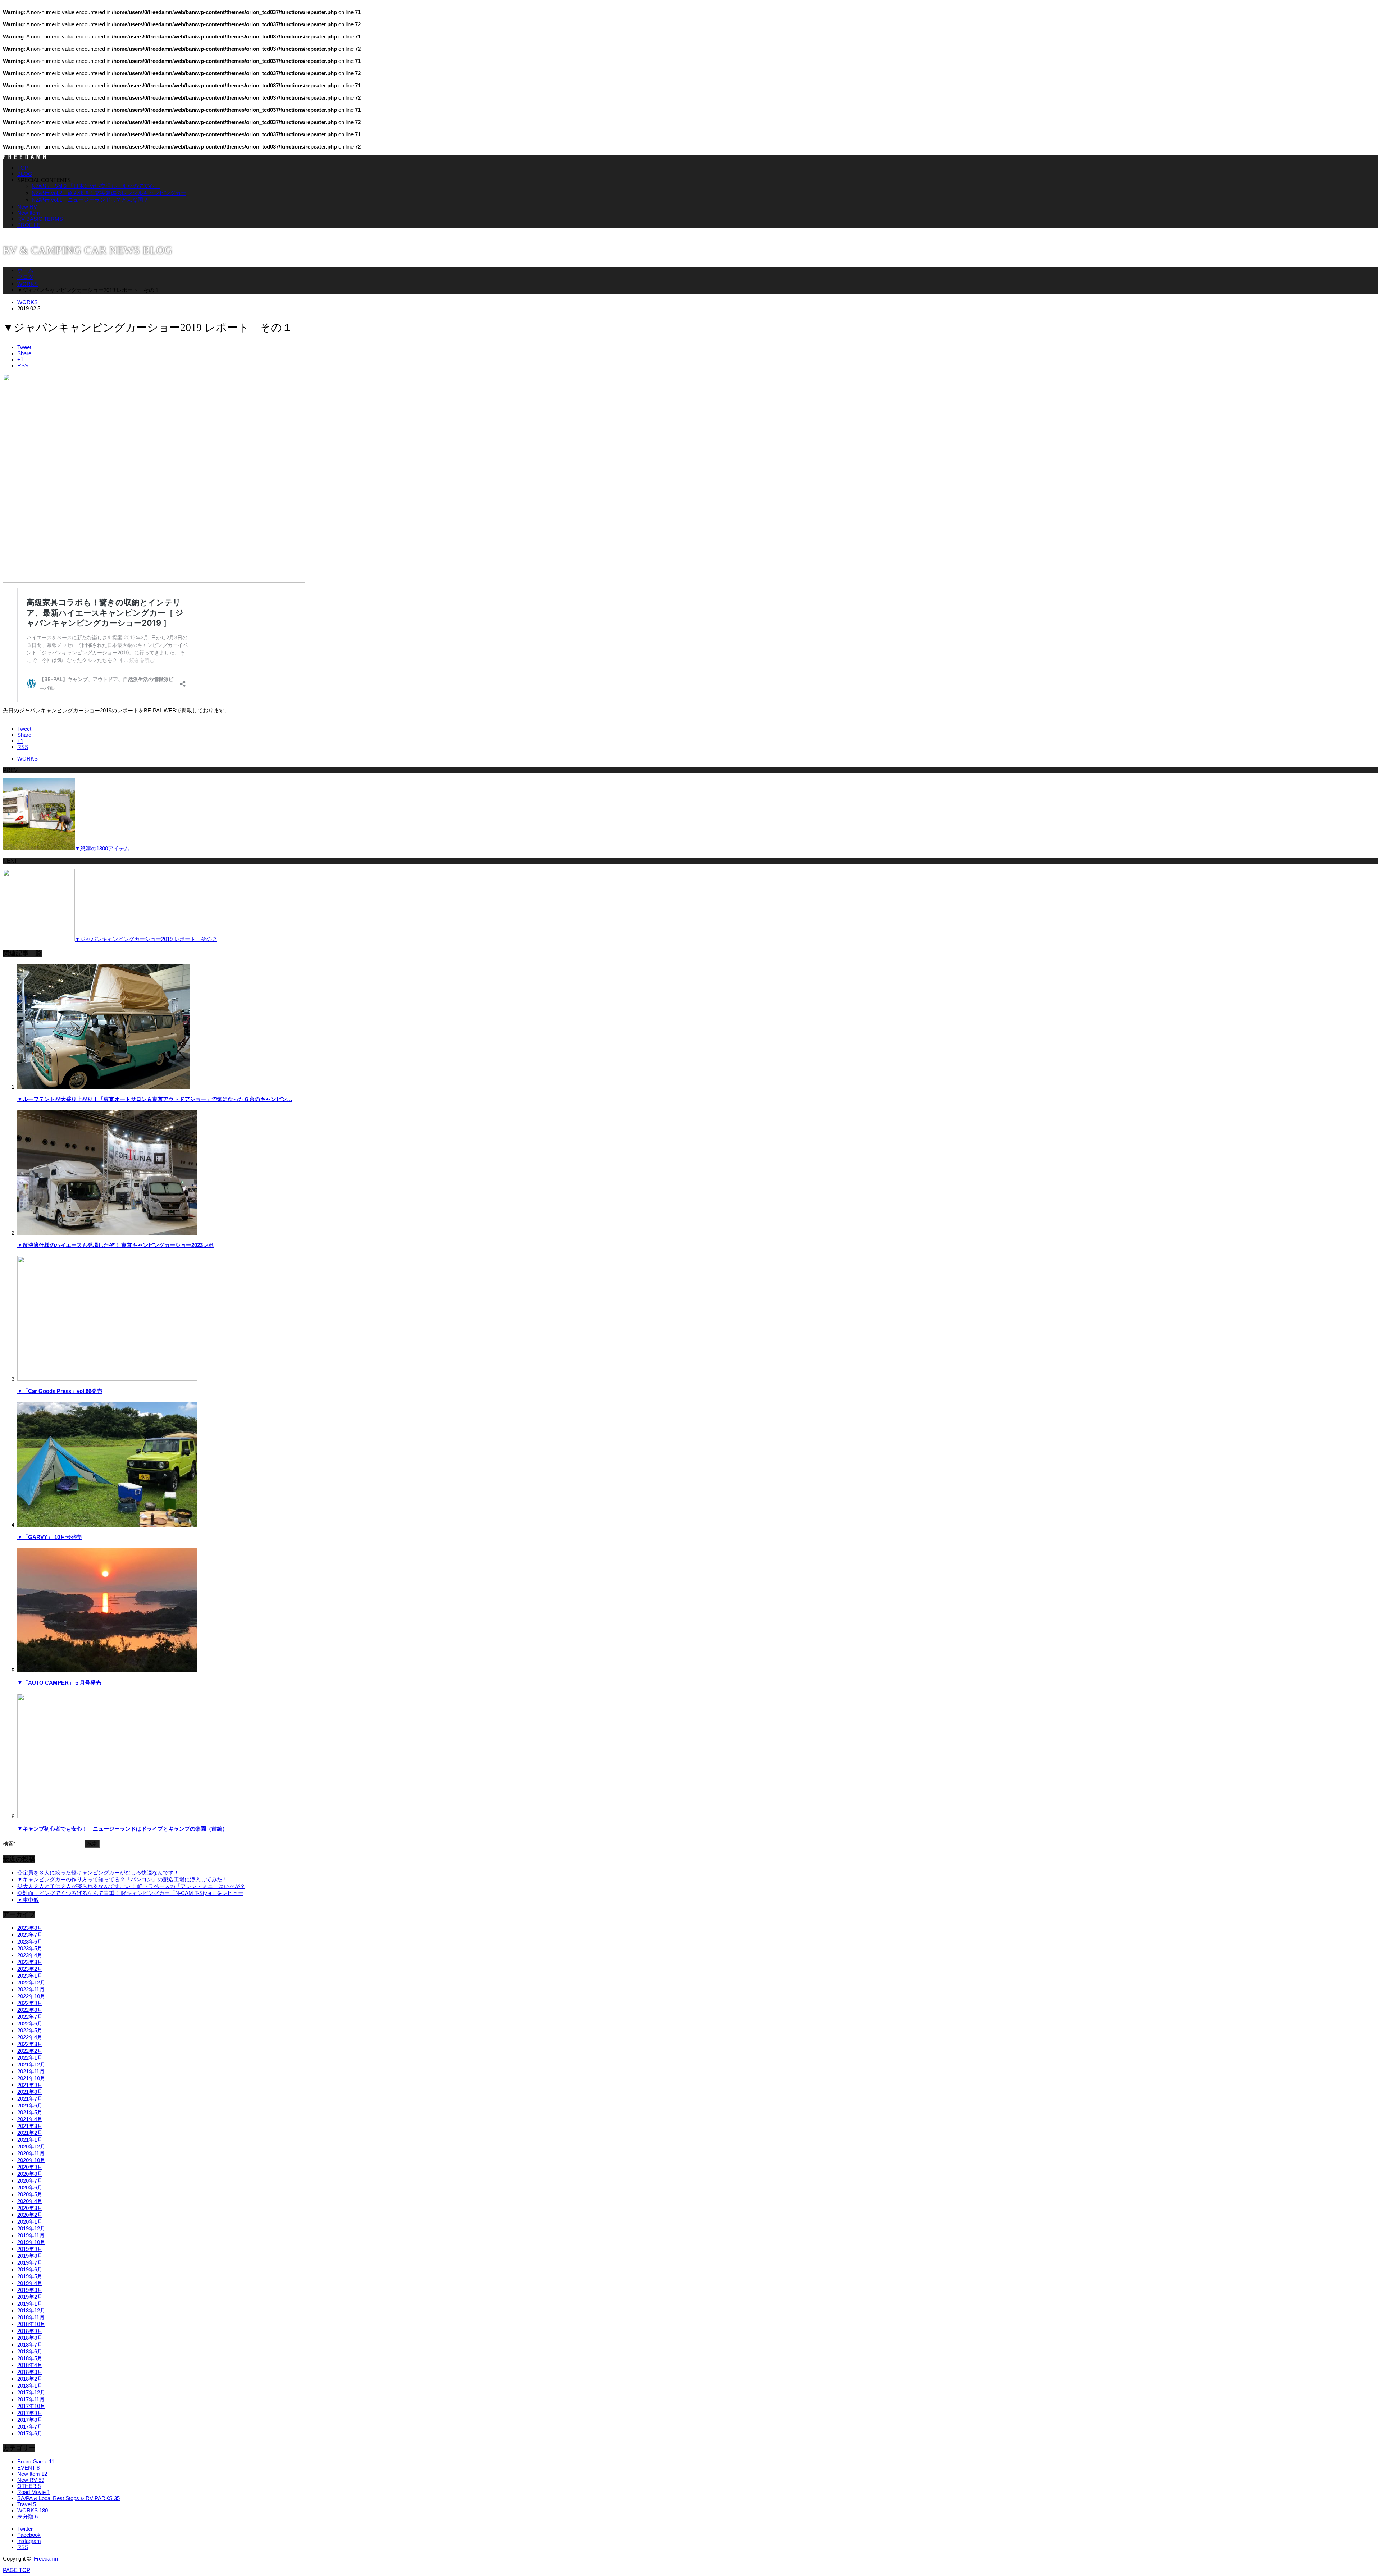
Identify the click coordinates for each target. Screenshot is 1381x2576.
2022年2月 (30, 2051)
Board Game (36, 2461)
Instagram (29, 2541)
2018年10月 (31, 2324)
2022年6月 (30, 2024)
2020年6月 (30, 2187)
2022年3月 (30, 2044)
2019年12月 (31, 2228)
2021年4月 (30, 2119)
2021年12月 (31, 2065)
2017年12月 (31, 2392)
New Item (29, 213)
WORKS (28, 284)
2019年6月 (30, 2269)
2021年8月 (30, 2092)
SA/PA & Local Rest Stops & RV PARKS (69, 2498)
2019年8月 (30, 2256)
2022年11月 (31, 1989)
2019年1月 (30, 2304)
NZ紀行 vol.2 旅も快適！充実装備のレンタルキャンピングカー (109, 193)
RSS (23, 2547)
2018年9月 (30, 2331)
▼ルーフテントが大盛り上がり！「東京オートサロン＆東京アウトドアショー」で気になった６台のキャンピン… (155, 1099)
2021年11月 (31, 2071)
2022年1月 (30, 2058)
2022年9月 (30, 2003)
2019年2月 (30, 2297)
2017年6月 (30, 2433)
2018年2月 (30, 2379)
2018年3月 (30, 2372)
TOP (23, 168)
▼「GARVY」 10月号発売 (49, 1537)
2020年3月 (30, 2208)
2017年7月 (30, 2427)
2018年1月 (30, 2386)
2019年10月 (31, 2242)
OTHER (29, 2486)
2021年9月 (30, 2085)
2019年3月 (30, 2290)
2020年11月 (31, 2153)
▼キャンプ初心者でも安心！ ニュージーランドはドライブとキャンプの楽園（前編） (122, 1829)
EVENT (28, 2468)
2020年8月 (30, 2174)
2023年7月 (30, 1935)
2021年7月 (30, 2099)
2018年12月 (31, 2310)
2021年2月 (30, 2133)
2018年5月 (30, 2358)
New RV (27, 207)
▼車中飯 (28, 1900)
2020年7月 (30, 2181)
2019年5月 (30, 2276)
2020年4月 (30, 2201)
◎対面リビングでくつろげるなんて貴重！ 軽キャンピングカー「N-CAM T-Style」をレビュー (130, 1893)
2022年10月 (31, 1996)
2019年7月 (30, 2263)
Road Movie (34, 2492)
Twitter (25, 2529)
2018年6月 (30, 2351)
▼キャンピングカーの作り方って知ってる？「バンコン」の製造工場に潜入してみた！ (122, 1879)
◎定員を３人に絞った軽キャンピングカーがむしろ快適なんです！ (98, 1872)
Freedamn (46, 2559)
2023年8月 (30, 1928)
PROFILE (29, 225)
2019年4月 (30, 2283)
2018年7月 (30, 2345)
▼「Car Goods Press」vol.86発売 (60, 1391)
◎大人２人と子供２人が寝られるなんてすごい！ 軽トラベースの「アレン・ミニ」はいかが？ (131, 1886)
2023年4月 (30, 1955)
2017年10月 (31, 2406)
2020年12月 (31, 2146)
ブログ (25, 277)
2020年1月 (30, 2222)
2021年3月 (30, 2126)
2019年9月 (30, 2249)
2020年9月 (30, 2167)
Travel (27, 2504)
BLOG (25, 174)
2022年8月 (30, 2010)
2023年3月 (30, 1962)
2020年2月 (30, 2215)
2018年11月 (31, 2317)
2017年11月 (31, 2399)
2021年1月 (30, 2140)
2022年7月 (30, 2017)
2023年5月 (30, 1948)
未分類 (28, 2516)
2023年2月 (30, 1969)
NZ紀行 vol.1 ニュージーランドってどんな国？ (90, 200)
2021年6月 (30, 2105)
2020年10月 (31, 2160)
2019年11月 (31, 2235)
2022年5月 (30, 2030)
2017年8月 (30, 2420)
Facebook (29, 2535)
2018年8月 (30, 2338)
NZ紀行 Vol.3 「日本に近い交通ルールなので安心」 (96, 186)
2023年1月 (30, 1976)
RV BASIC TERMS (40, 219)
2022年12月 (31, 1983)
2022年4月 (30, 2037)
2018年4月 (30, 2365)
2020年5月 (30, 2194)
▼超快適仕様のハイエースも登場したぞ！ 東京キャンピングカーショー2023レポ (115, 1245)
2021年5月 (30, 2112)
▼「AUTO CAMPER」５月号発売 (59, 1683)
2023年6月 (30, 1942)
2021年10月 (31, 2078)
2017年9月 (30, 2413)
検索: (9, 1843)
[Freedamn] (24, 157)
